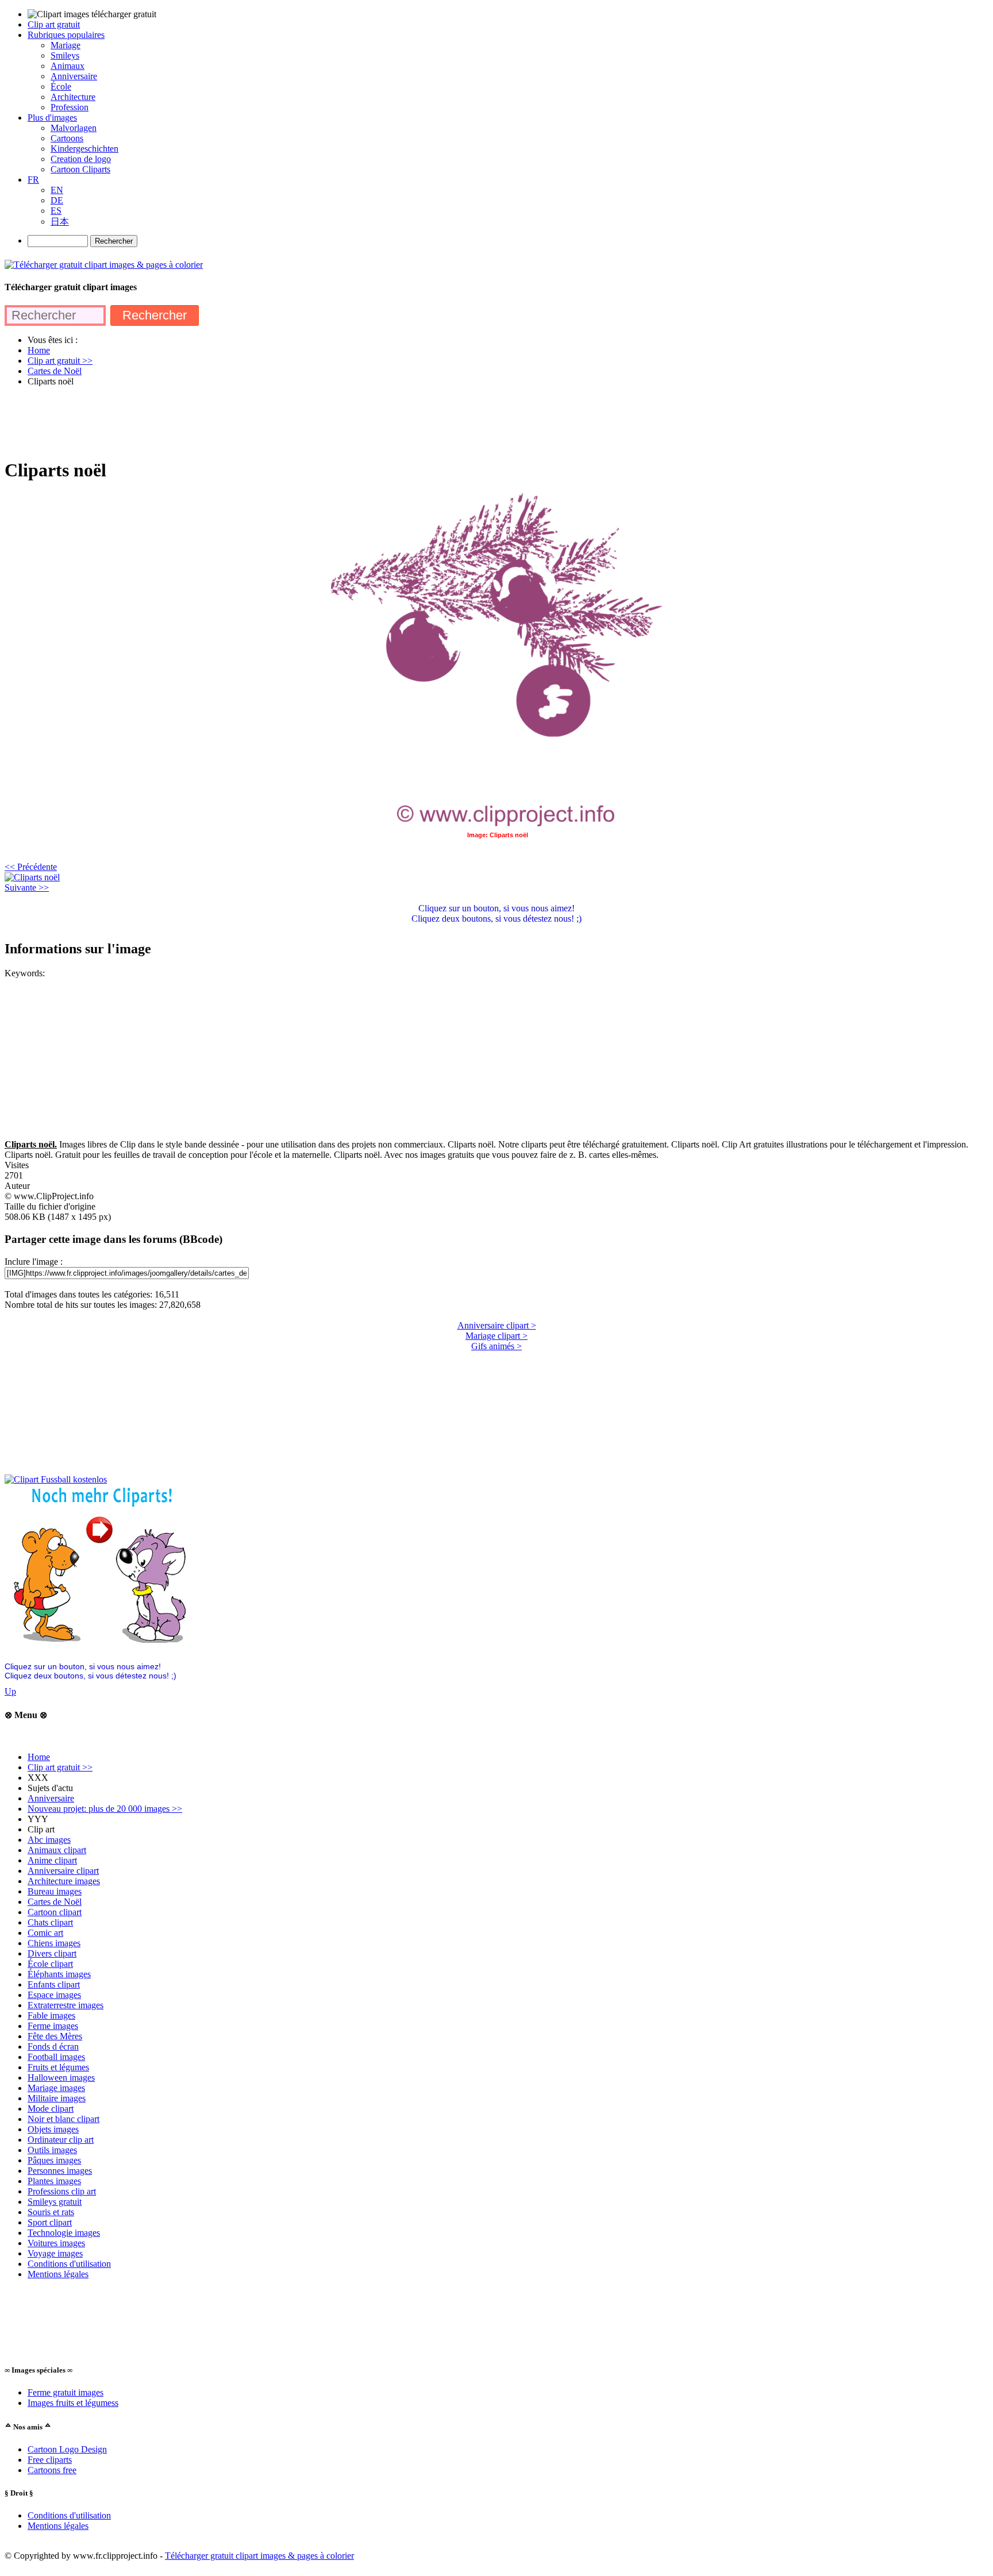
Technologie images (64, 2233)
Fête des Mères (55, 2036)
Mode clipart (51, 2109)
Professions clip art (62, 2191)
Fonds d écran (53, 2046)
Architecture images (64, 1881)
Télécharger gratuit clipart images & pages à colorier (259, 2556)
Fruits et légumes (58, 2067)
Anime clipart (52, 1860)
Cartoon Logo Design (67, 2449)
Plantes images (54, 2181)
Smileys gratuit (55, 2202)
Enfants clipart (54, 1984)
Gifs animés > (496, 1346)
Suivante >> (27, 887)
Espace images (54, 1995)
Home (39, 1757)
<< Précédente (31, 867)
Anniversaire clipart (63, 1871)
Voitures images (56, 2243)
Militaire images (57, 2098)
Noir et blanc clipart (63, 2119)
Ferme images (53, 2026)
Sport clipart (50, 2222)
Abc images (49, 1840)
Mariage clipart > (496, 1336)
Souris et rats (51, 2212)
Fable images (51, 2015)
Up (10, 1691)
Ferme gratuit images (66, 2392)
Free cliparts (50, 2460)
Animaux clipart (57, 1850)
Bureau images (55, 1891)
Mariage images (56, 2088)
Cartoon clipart (55, 1912)
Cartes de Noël (55, 1902)
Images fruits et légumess (73, 2403)
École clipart (50, 1964)
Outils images (52, 2150)
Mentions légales (58, 2274)
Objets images (53, 2129)
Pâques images (54, 2160)
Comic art (45, 1933)
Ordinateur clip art (61, 2140)
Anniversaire (51, 1798)
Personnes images (60, 2171)
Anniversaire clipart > (497, 1325)
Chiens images (54, 1943)
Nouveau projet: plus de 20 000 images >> (105, 1809)
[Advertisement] (214, 422)
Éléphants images (59, 1974)
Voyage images (55, 2253)
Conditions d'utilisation (69, 2264)
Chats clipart (50, 1922)
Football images (56, 2057)
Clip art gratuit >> (60, 1767)
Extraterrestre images (66, 2005)
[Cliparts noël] (32, 877)
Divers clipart (52, 1953)
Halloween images (61, 2078)
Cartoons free (52, 2470)
